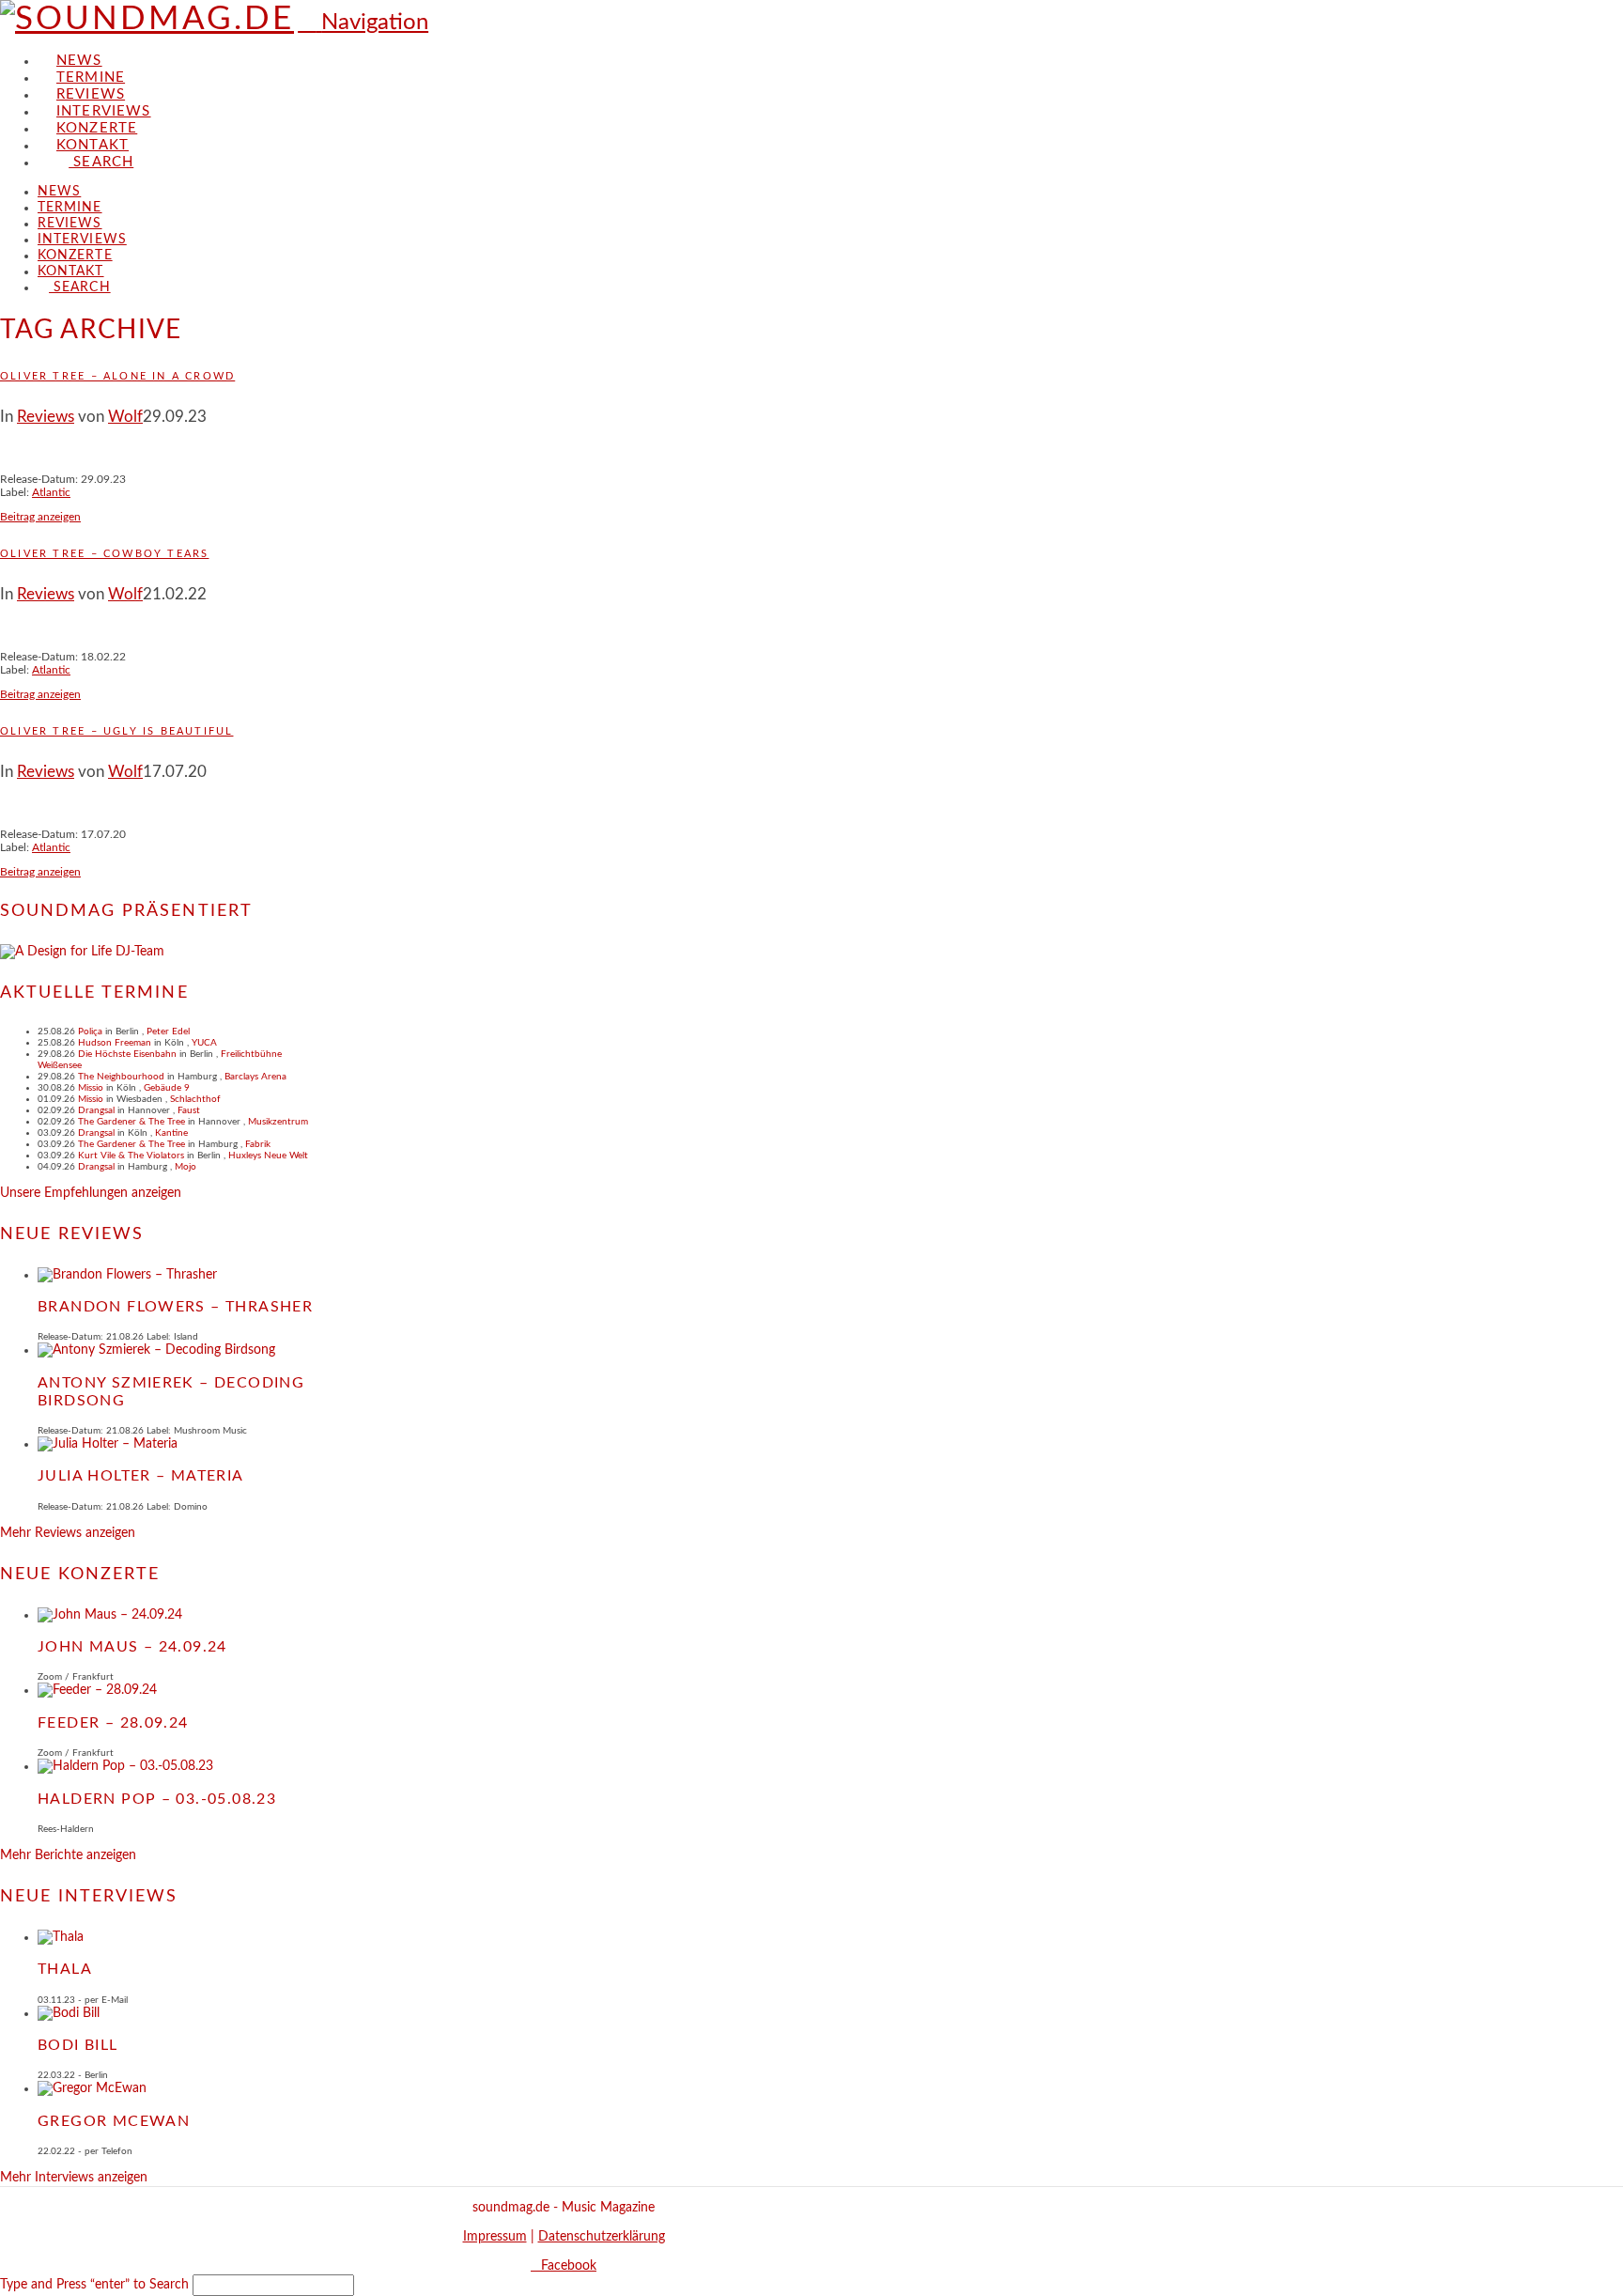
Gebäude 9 (167, 1088)
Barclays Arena (255, 1077)
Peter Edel (168, 1032)
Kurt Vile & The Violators (131, 1156)
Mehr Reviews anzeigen (68, 1533)
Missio (91, 1088)
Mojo (185, 1167)
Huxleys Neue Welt (268, 1156)
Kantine (171, 1133)
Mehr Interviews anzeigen (74, 2178)
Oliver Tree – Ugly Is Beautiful (116, 731)
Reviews (46, 417)
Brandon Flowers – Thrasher (175, 1307)
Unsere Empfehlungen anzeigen (91, 1193)
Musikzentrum (278, 1122)
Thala (65, 1969)
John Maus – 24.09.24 (132, 1647)
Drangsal (96, 1110)
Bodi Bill (78, 2045)
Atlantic (51, 492)
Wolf (125, 417)
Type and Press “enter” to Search (94, 2285)
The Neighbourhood (121, 1077)
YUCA (204, 1043)
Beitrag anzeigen (40, 517)
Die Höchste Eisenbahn (127, 1054)
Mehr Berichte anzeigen (68, 1855)
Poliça (90, 1032)
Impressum (495, 2237)
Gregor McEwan (114, 2121)
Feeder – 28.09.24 (113, 1723)
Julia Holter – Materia (141, 1476)
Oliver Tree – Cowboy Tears (104, 554)
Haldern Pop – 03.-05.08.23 (157, 1799)
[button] (363, 23)
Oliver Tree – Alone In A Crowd (117, 376)
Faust (189, 1110)
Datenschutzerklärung (602, 2237)
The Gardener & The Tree (131, 1122)
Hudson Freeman (115, 1043)
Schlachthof (195, 1099)
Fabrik (258, 1144)
